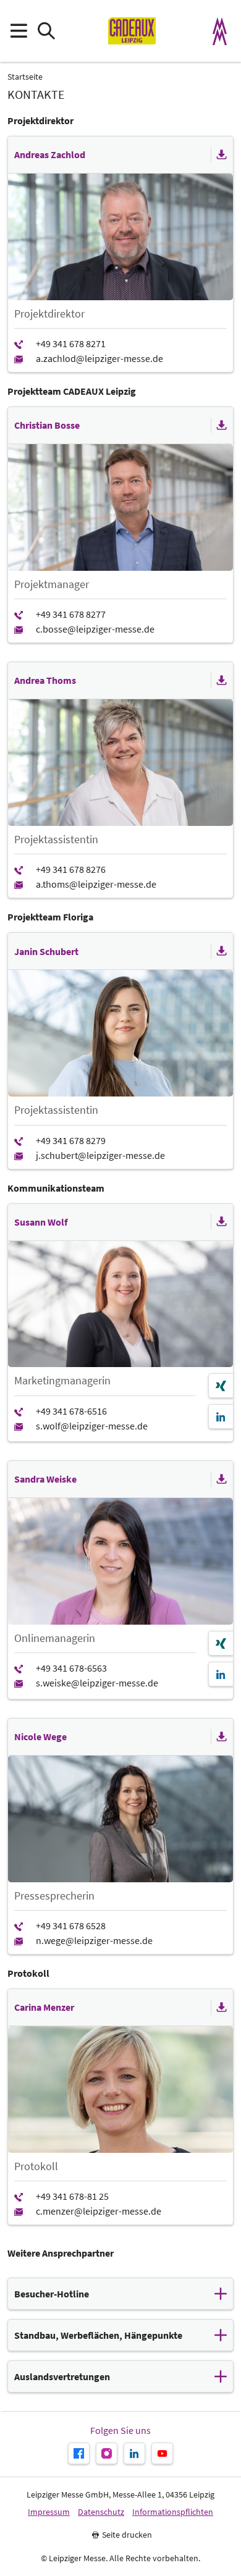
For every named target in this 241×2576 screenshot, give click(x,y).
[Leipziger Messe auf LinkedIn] (134, 2453)
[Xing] (221, 1386)
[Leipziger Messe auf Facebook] (79, 2453)
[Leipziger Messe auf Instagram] (107, 2453)
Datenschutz (101, 2512)
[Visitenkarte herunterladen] (222, 155)
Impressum (49, 2512)
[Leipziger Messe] (220, 31)
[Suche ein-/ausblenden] (46, 31)
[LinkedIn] (221, 1416)
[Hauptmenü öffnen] (18, 31)
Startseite (25, 77)
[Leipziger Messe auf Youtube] (162, 2453)
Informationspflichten (173, 2512)
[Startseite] (132, 31)
